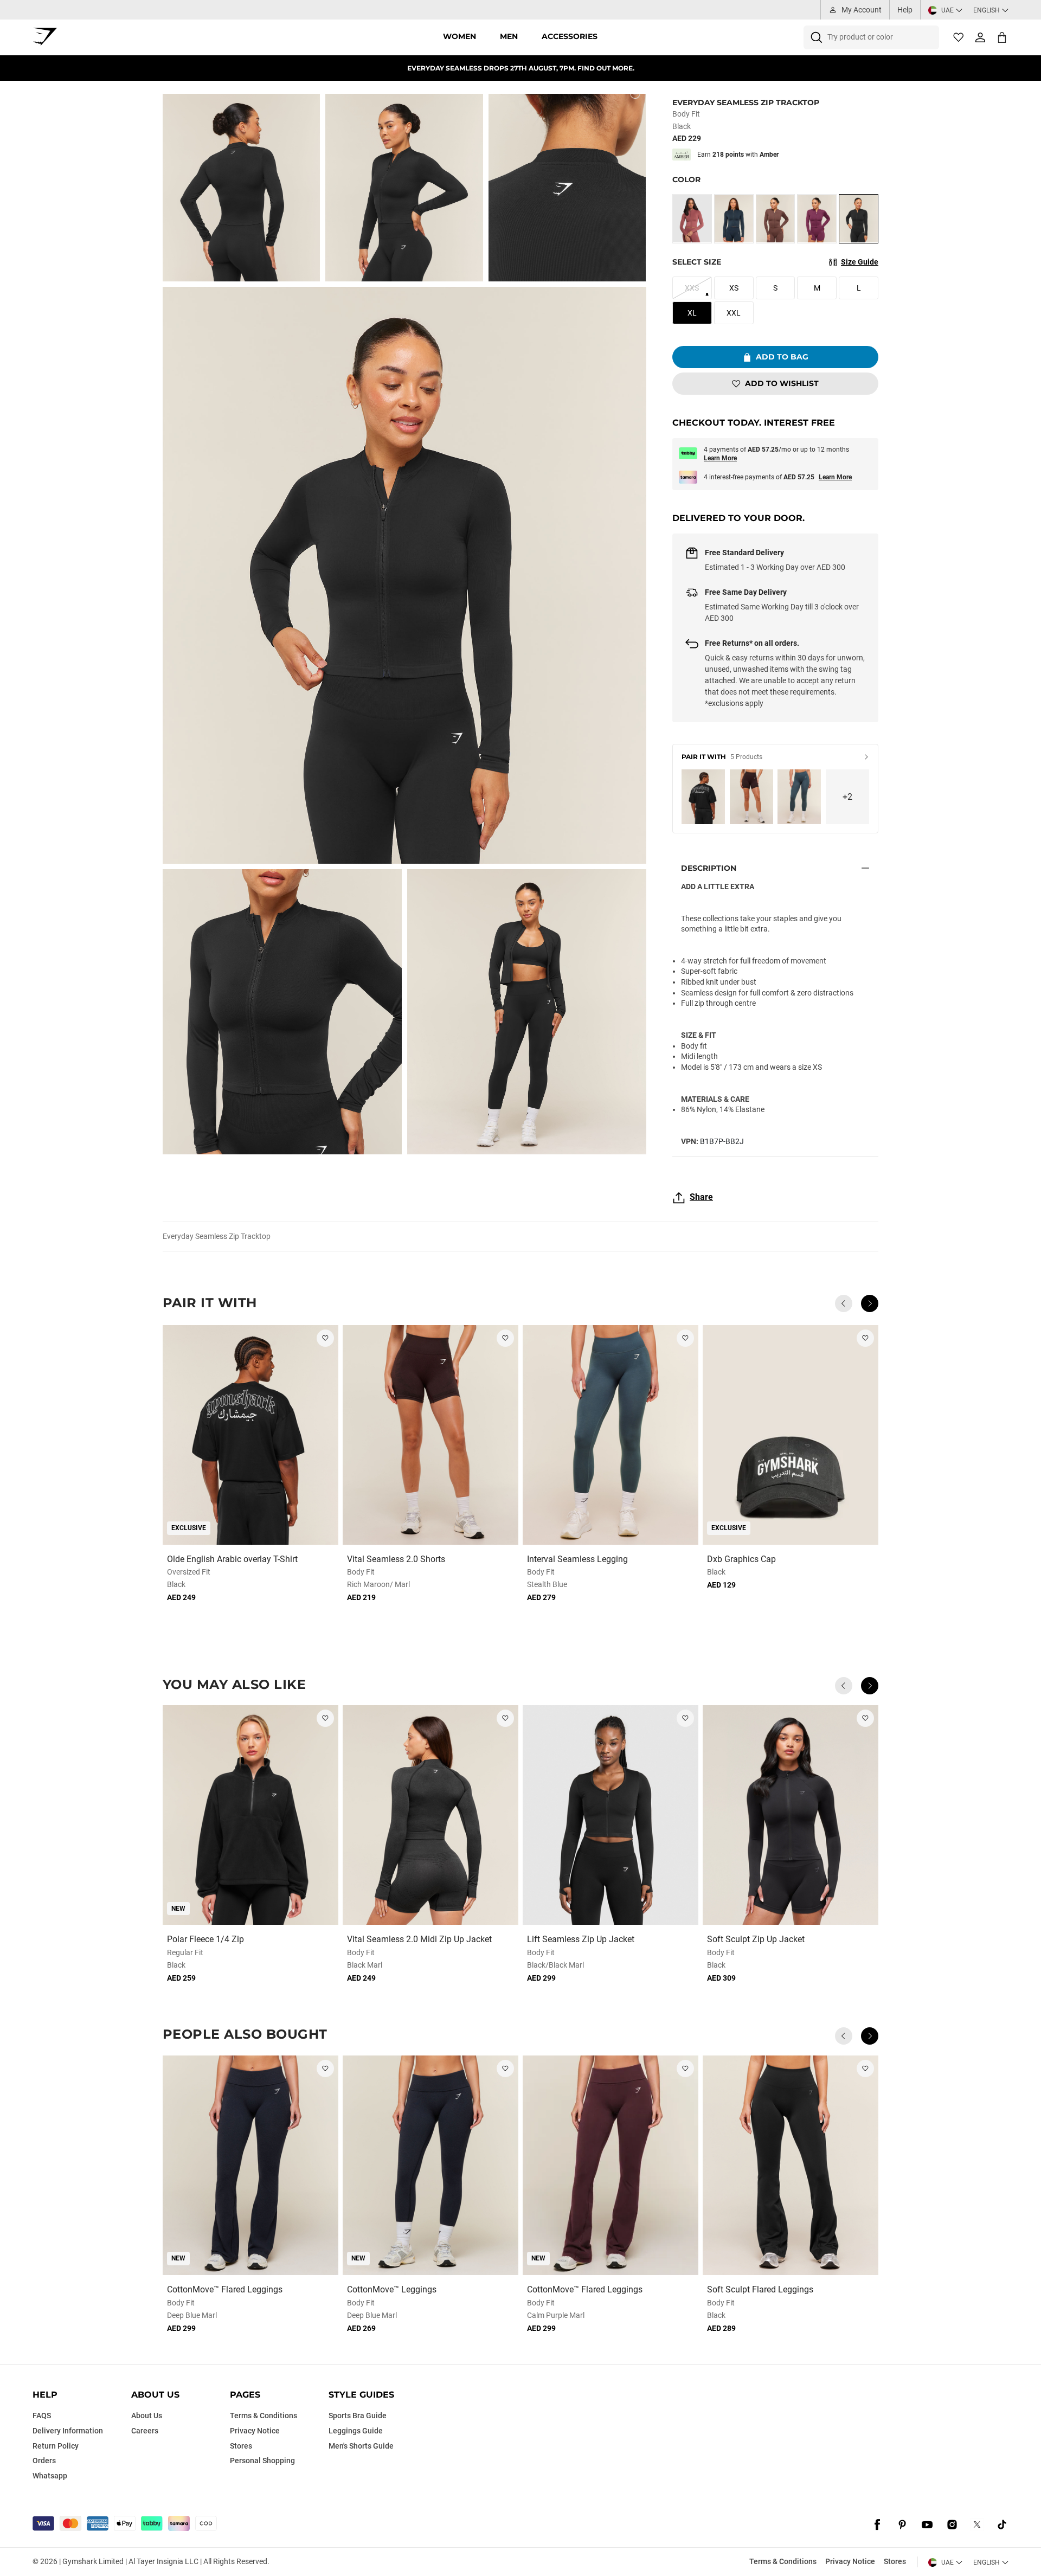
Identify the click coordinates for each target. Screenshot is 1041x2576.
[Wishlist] (959, 37)
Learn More (720, 458)
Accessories (570, 36)
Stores (895, 2561)
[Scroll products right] (870, 1303)
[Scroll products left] (844, 1303)
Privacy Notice (850, 2561)
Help (905, 10)
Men (509, 36)
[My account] (980, 37)
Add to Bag (782, 357)
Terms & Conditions (783, 2561)
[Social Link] (877, 2524)
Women (460, 36)
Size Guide (860, 262)
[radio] (692, 219)
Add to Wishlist (782, 383)
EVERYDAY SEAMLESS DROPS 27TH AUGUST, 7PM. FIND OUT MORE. (521, 68)
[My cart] (1002, 37)
